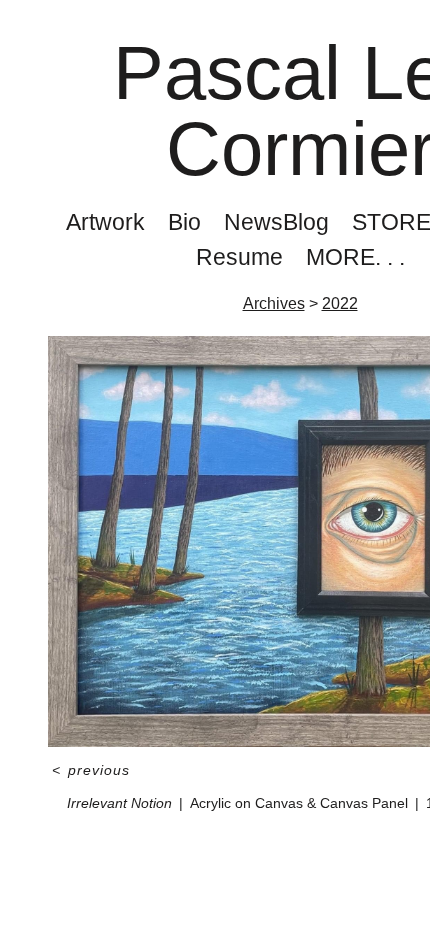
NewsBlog (276, 222)
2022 (340, 303)
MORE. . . (355, 257)
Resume (239, 257)
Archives (274, 303)
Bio (184, 222)
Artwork (105, 222)
